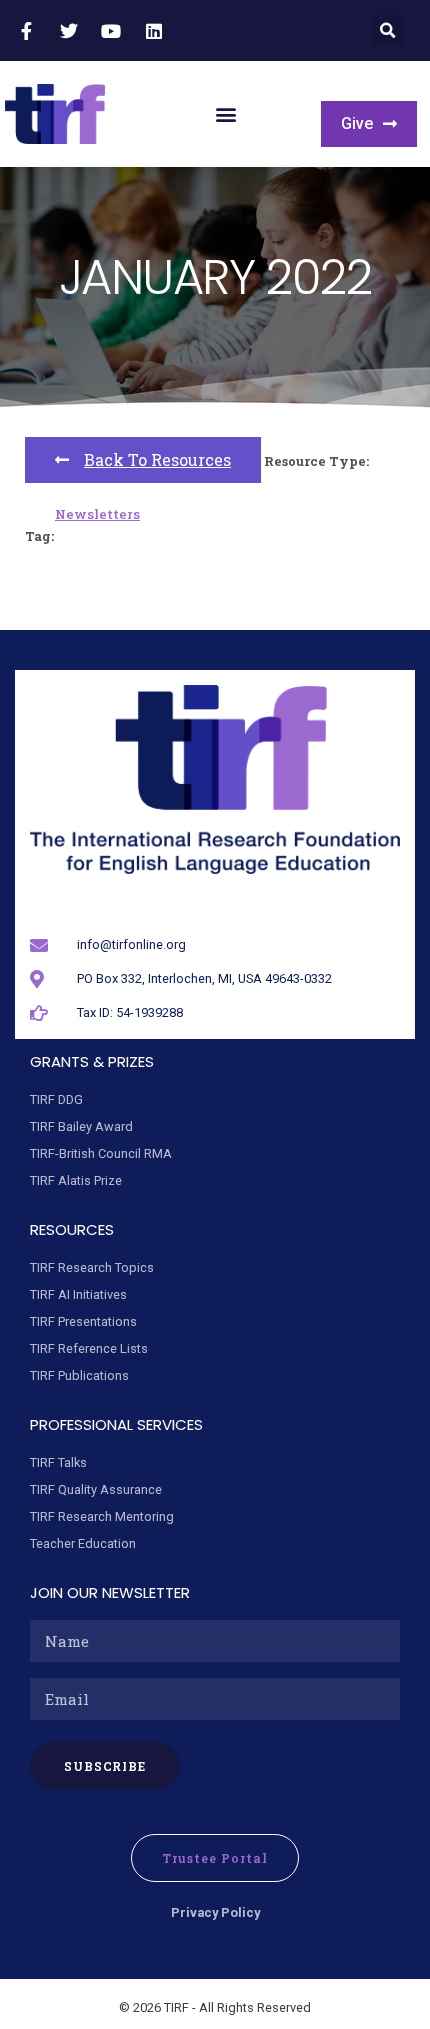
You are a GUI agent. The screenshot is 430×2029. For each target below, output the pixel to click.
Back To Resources (157, 459)
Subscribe (105, 1766)
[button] (388, 30)
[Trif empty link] (29, 31)
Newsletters (97, 514)
